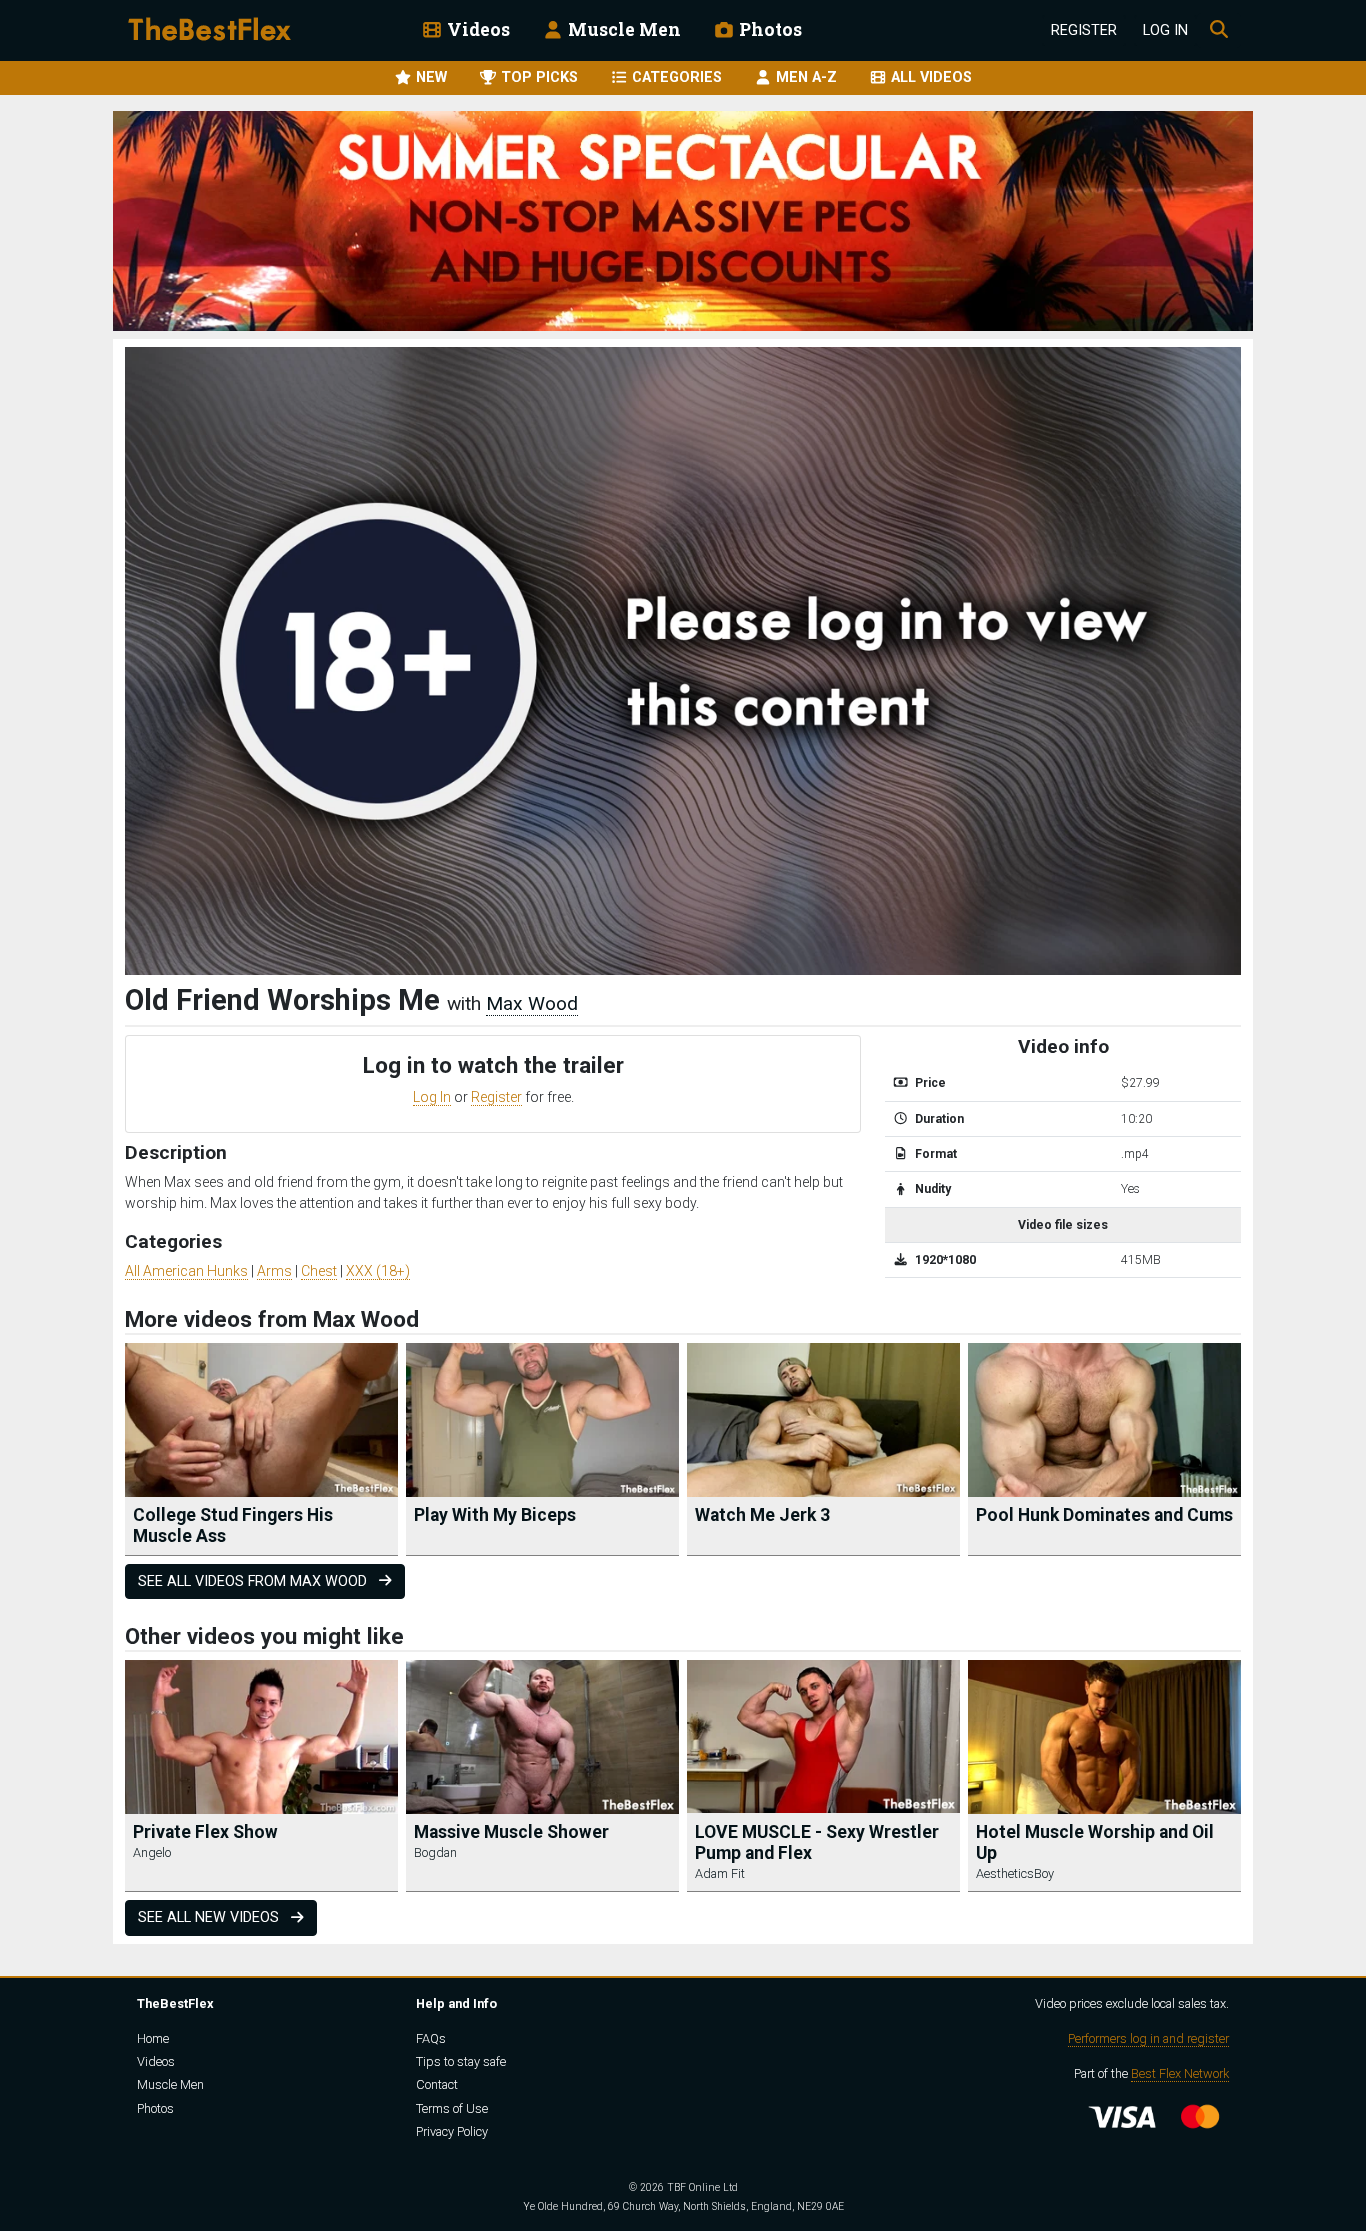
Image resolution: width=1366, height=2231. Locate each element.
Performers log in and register (1148, 2038)
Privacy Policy (452, 2131)
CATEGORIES (675, 77)
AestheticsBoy (1015, 1873)
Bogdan (435, 1852)
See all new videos (210, 1917)
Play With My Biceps (495, 1515)
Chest (319, 1271)
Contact (437, 2084)
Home (153, 2038)
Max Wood (532, 1003)
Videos (476, 29)
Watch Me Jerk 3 (762, 1515)
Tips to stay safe (461, 2061)
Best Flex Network (1180, 2073)
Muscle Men (622, 29)
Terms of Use (452, 2108)
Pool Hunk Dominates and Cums (1104, 1515)
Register (1084, 30)
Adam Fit (720, 1873)
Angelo (152, 1852)
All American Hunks (186, 1271)
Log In (1165, 30)
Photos (768, 29)
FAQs (431, 2038)
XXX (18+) (378, 1271)
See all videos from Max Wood (254, 1581)
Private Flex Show (205, 1832)
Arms (274, 1271)
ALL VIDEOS (929, 77)
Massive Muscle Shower (511, 1832)
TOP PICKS (537, 77)
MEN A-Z (804, 77)
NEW (429, 77)
